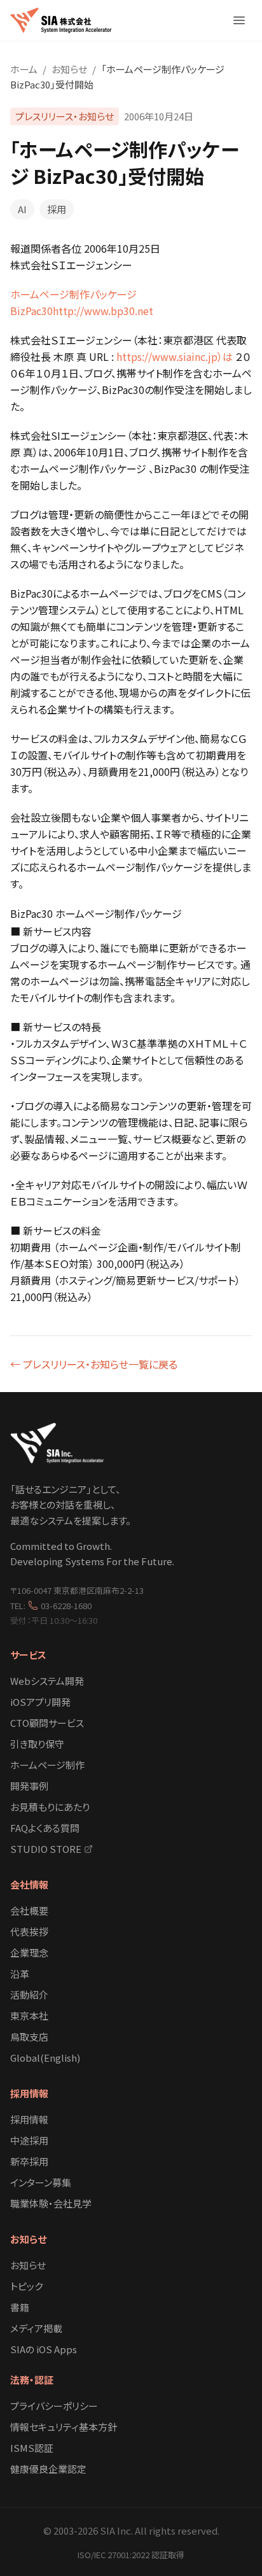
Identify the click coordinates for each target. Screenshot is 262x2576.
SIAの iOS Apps (44, 2349)
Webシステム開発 (47, 1681)
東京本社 (29, 2016)
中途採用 (29, 2140)
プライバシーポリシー (54, 2406)
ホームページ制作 (47, 1765)
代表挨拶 (29, 1932)
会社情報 (29, 1884)
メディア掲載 (36, 2328)
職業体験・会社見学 (51, 2203)
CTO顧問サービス (47, 1723)
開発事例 (29, 1786)
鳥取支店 (29, 2037)
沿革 (20, 1974)
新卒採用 (29, 2161)
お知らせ (69, 69)
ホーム (24, 69)
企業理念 (29, 1953)
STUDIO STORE (46, 1849)
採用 (57, 209)
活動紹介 (29, 1995)
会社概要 (29, 1911)
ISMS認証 (32, 2448)
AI (22, 209)
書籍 (20, 2307)
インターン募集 (41, 2182)
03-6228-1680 (66, 1606)
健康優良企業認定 (48, 2469)
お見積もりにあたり (50, 1807)
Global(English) (45, 2058)
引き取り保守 (37, 1744)
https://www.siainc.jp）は (175, 356)
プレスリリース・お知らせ (65, 116)
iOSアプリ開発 (40, 1702)
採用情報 (29, 2093)
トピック (26, 2286)
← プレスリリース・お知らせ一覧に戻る (94, 1364)
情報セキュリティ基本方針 (64, 2427)
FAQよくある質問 (45, 1828)
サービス (28, 1655)
